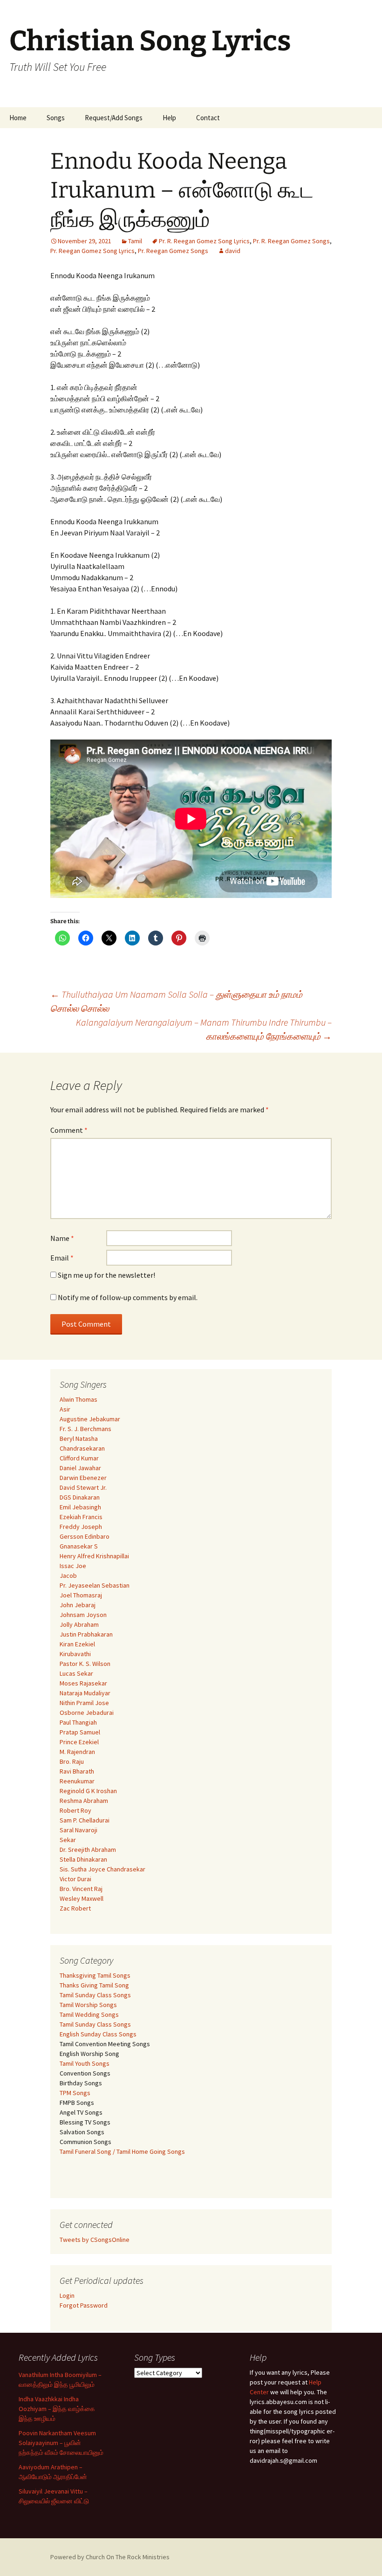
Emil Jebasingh (80, 1507)
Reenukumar (77, 1781)
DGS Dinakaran (80, 1497)
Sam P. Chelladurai (85, 1820)
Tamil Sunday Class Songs (95, 1995)
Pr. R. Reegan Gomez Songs (291, 241)
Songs (56, 118)
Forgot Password (84, 2305)
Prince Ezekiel (79, 1742)
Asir (65, 1409)
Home (18, 118)
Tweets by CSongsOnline (95, 2240)
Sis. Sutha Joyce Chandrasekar (102, 1869)
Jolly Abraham (79, 1624)
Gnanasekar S (79, 1546)
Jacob (68, 1576)
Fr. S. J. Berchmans (85, 1429)
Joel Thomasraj (81, 1595)
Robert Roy (75, 1810)
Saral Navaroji (78, 1830)
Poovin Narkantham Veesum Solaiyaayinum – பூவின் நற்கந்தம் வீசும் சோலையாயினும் (61, 2443)
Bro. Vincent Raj (81, 1889)
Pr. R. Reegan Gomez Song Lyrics (204, 241)
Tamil (135, 241)
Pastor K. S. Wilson (85, 1664)
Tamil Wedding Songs (89, 2014)
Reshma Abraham (84, 1801)
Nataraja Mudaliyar (85, 1693)
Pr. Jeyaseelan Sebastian (95, 1585)
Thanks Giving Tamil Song (94, 1985)
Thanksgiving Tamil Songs (95, 1975)
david (233, 251)
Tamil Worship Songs (88, 2005)
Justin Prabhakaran (86, 1634)
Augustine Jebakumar (90, 1419)
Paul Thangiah (78, 1722)
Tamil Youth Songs (85, 2063)
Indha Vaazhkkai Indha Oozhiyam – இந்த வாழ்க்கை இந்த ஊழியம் (57, 2409)
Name (62, 1238)
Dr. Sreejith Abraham (88, 1850)
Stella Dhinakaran (83, 1859)
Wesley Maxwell (82, 1898)
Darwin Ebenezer (83, 1478)
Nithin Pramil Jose (84, 1703)
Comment (69, 1130)
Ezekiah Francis (81, 1517)
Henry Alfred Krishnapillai (94, 1556)
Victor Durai (75, 1879)
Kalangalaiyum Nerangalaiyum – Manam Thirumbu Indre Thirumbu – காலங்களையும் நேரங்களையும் (204, 1029)
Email (62, 1258)
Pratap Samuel (80, 1732)
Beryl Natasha (79, 1439)
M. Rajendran (77, 1752)
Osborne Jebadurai (87, 1713)
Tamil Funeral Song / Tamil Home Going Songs (122, 2151)
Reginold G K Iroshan (88, 1791)
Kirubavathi (75, 1654)
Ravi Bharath (77, 1771)
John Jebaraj (78, 1605)
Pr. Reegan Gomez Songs (173, 251)
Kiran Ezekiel (77, 1644)
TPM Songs (75, 2093)
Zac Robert (75, 1908)
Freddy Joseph (81, 1527)
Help (169, 118)
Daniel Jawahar (80, 1468)
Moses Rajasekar (83, 1683)
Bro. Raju (72, 1761)
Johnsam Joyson (83, 1615)
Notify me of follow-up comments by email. (128, 1297)
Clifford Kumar (79, 1458)
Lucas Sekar (76, 1673)
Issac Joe (73, 1566)
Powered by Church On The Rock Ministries (110, 2557)
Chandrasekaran (82, 1448)
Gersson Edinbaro (85, 1536)
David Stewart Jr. (83, 1487)
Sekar (68, 1840)
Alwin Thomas (78, 1399)
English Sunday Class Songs (98, 2034)
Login (67, 2295)
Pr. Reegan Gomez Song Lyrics (92, 251)
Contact (208, 118)
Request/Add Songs (114, 118)
